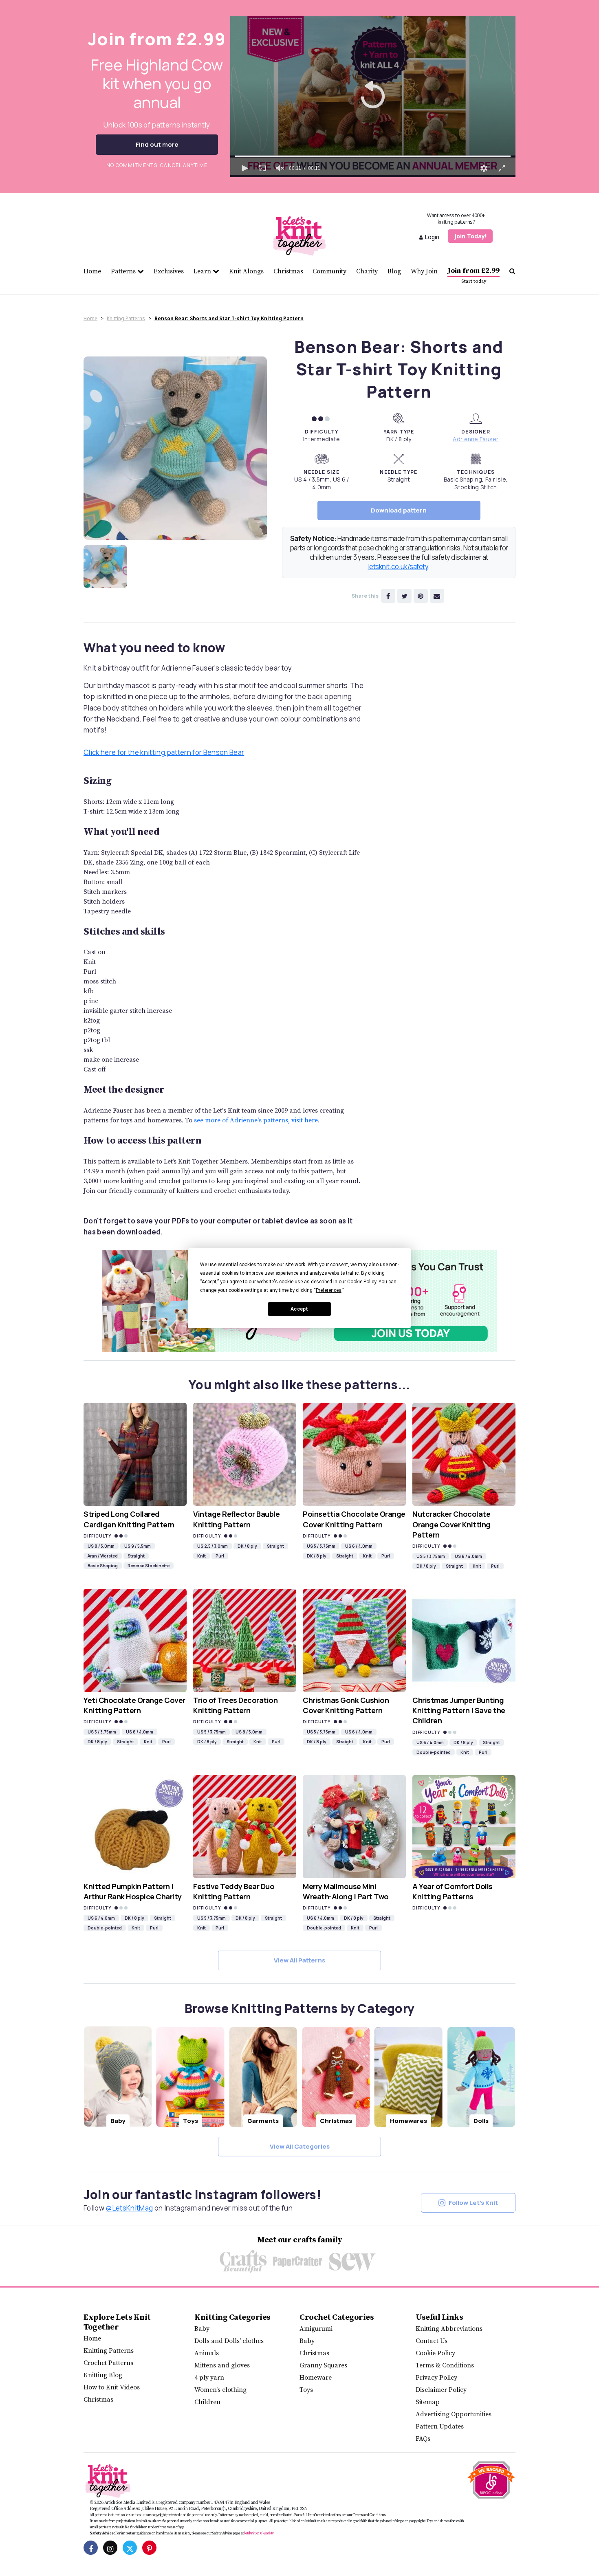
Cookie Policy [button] (362, 1282)
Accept (299, 1309)
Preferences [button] (329, 1290)
